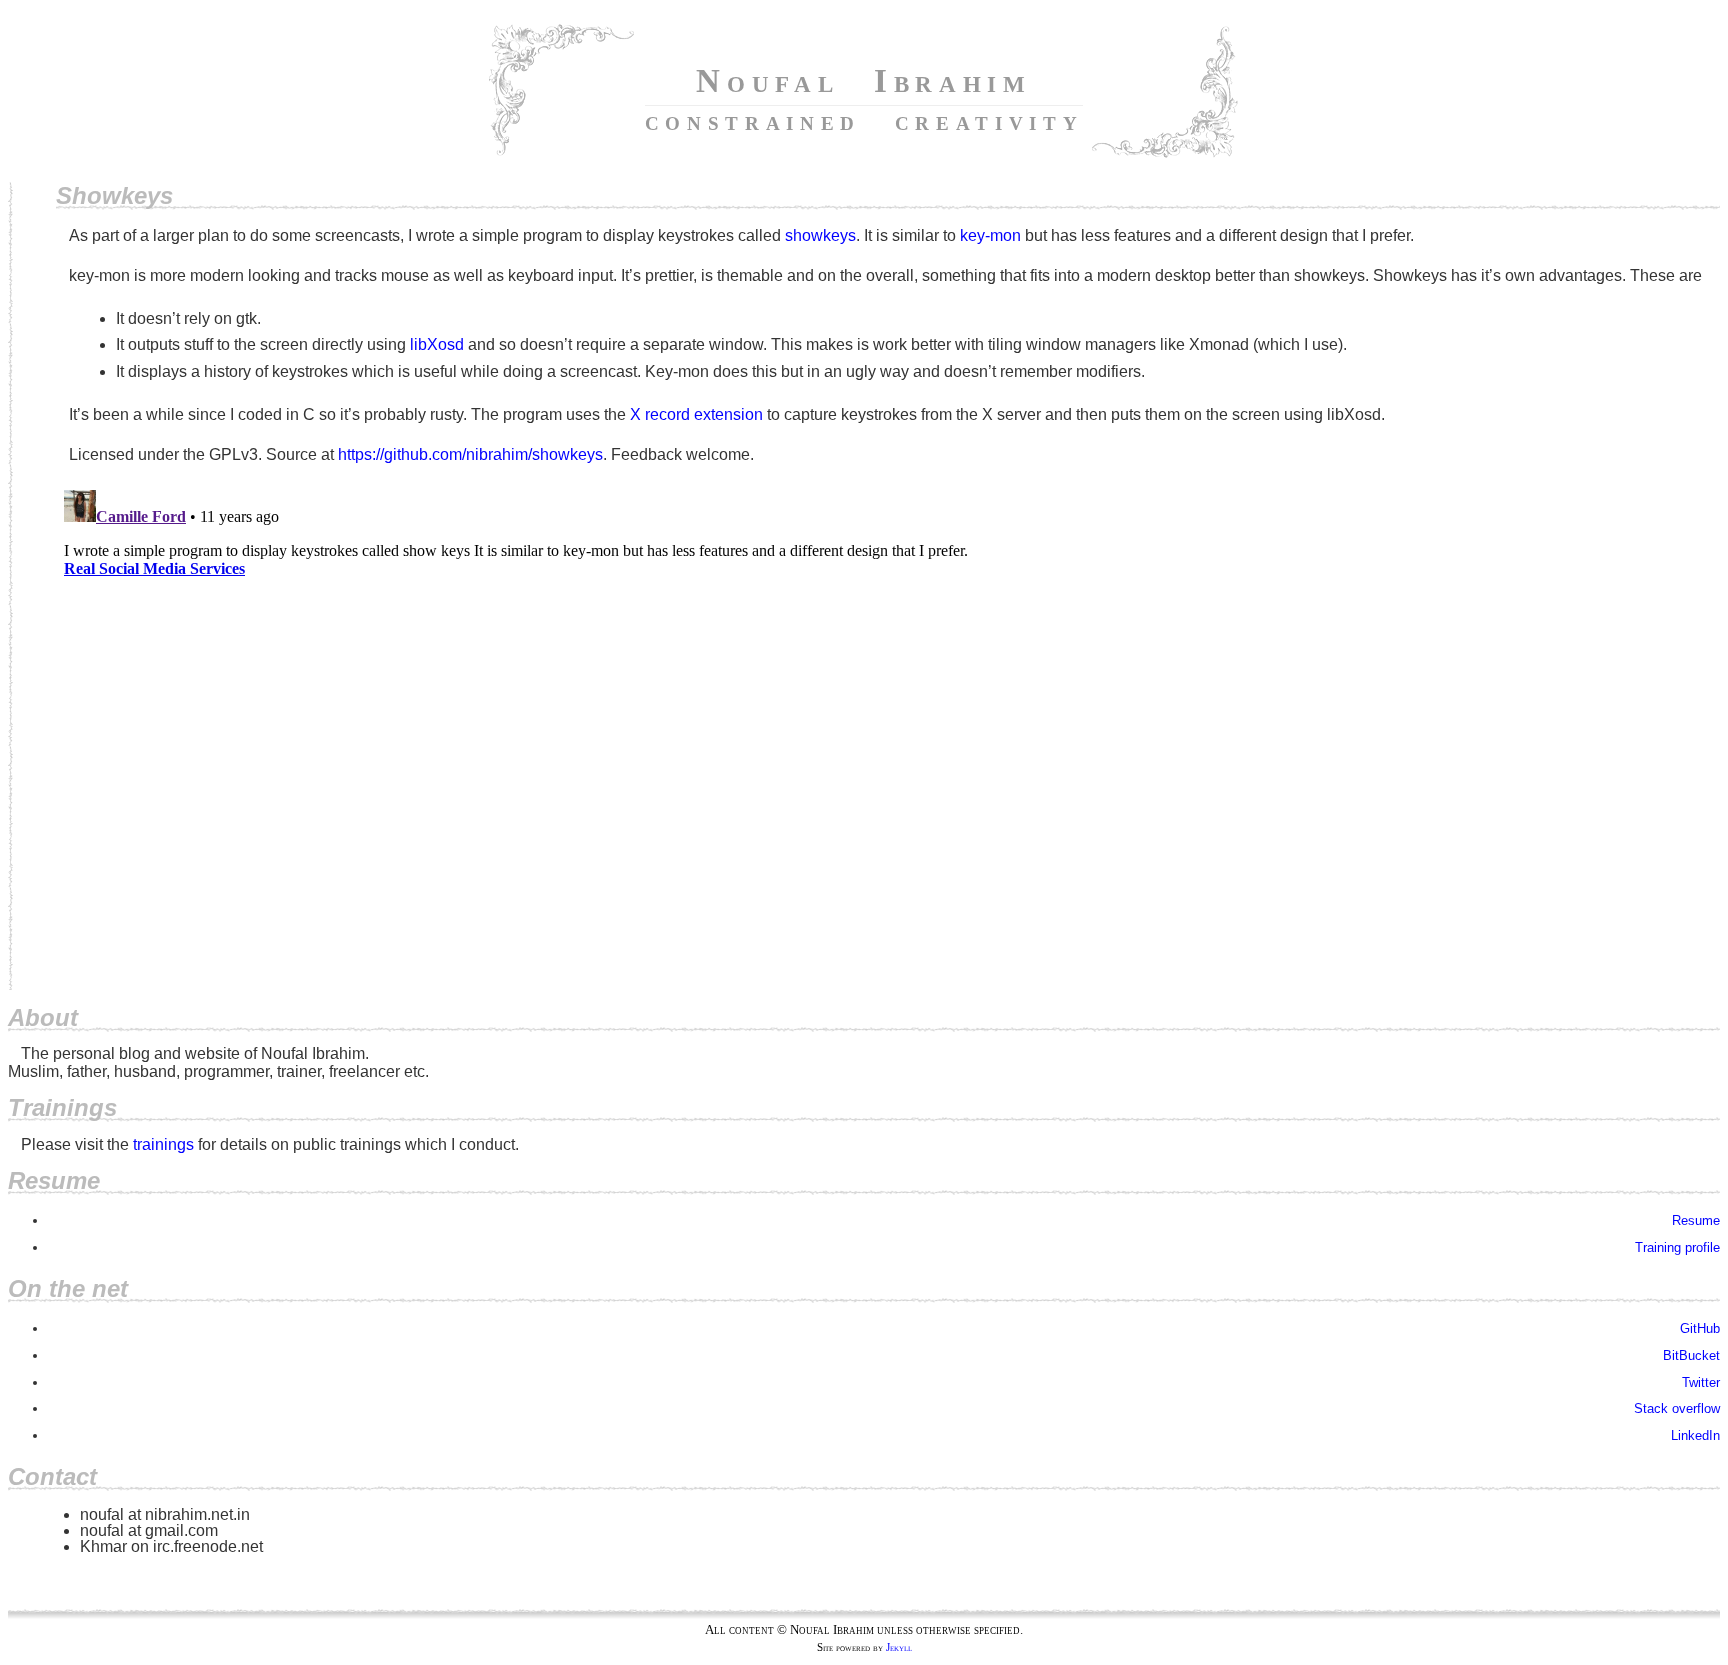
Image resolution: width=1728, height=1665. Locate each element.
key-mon (990, 235)
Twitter (1701, 1382)
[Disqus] (888, 732)
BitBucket (1691, 1355)
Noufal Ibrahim (864, 99)
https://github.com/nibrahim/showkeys (470, 454)
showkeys (820, 235)
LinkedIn (1695, 1435)
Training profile (1677, 1247)
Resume (1696, 1220)
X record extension (696, 414)
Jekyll (899, 1647)
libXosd (437, 344)
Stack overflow (1677, 1408)
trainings (163, 1144)
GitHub (1700, 1328)
